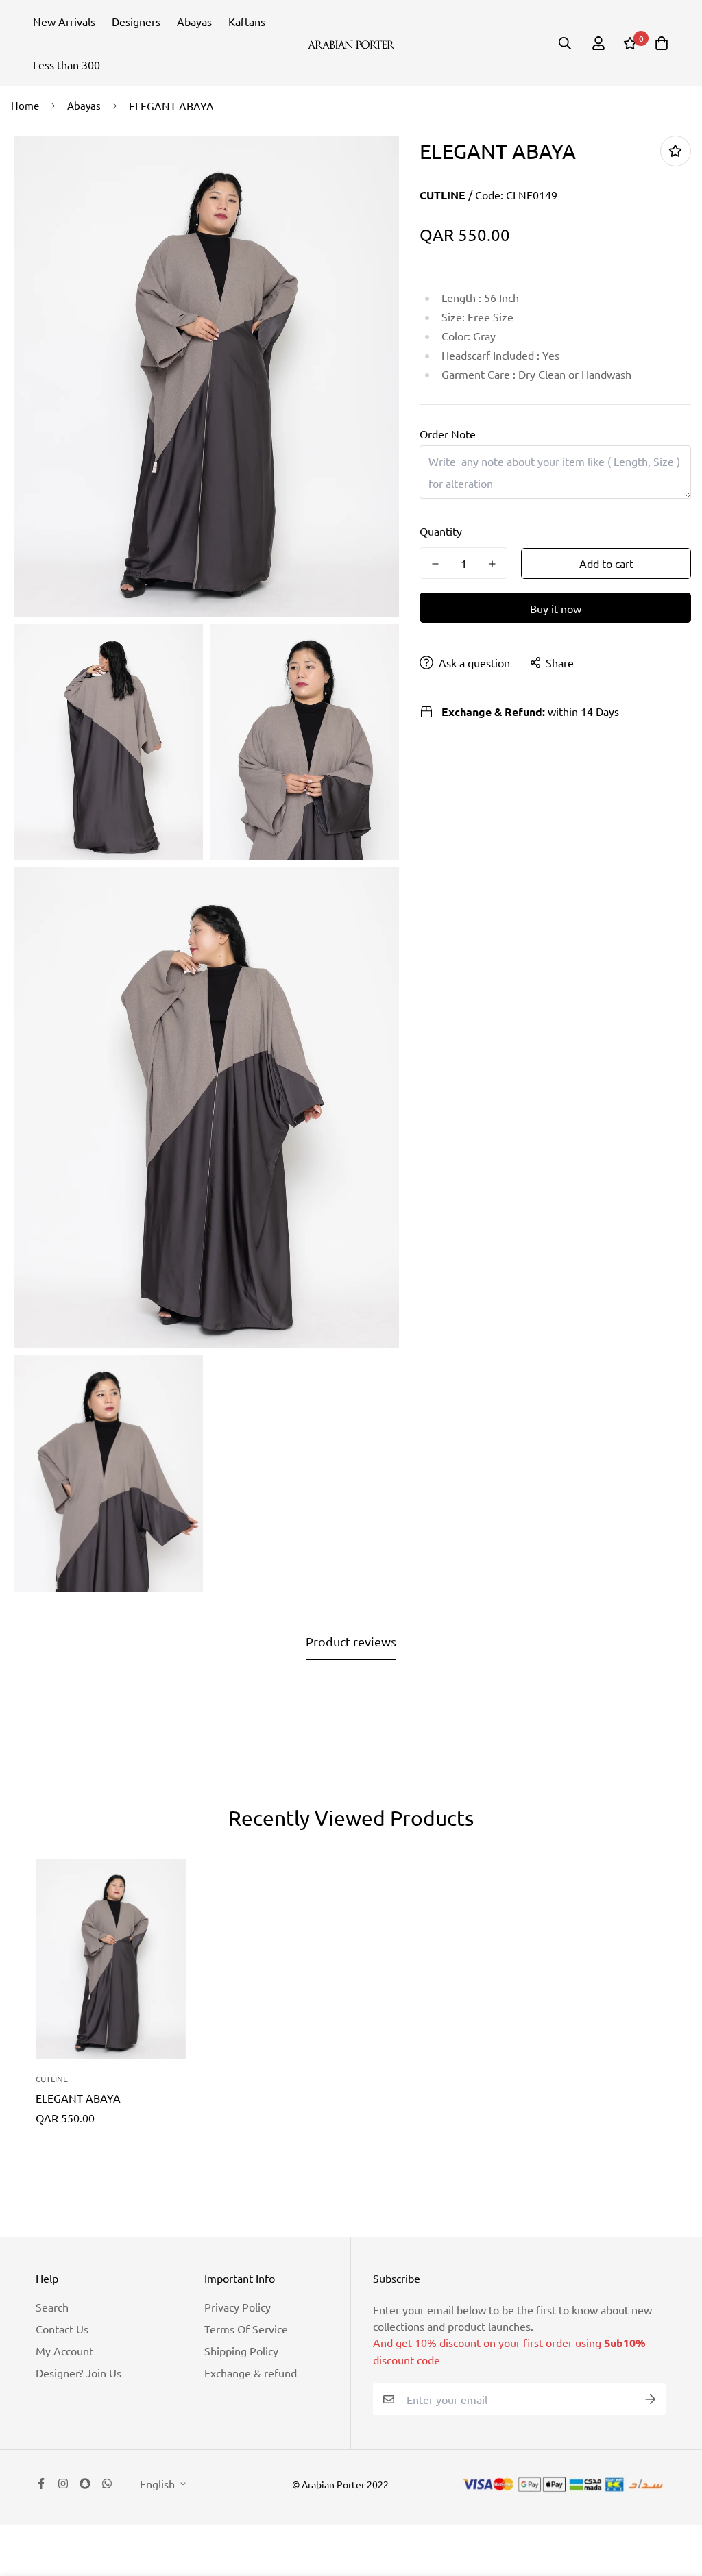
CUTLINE (443, 195)
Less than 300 (66, 64)
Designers (136, 21)
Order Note (448, 434)
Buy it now (556, 608)
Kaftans (247, 21)
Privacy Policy (238, 2307)
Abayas (194, 21)
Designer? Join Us (78, 2373)
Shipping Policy (241, 2351)
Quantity (441, 531)
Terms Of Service (246, 2329)
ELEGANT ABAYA (78, 2098)
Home (25, 105)
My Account (64, 2351)
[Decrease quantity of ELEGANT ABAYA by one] (435, 564)
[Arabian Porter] (351, 43)
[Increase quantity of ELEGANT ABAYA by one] (492, 564)
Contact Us (62, 2329)
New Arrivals (64, 21)
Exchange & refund (251, 2373)
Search (52, 2307)
